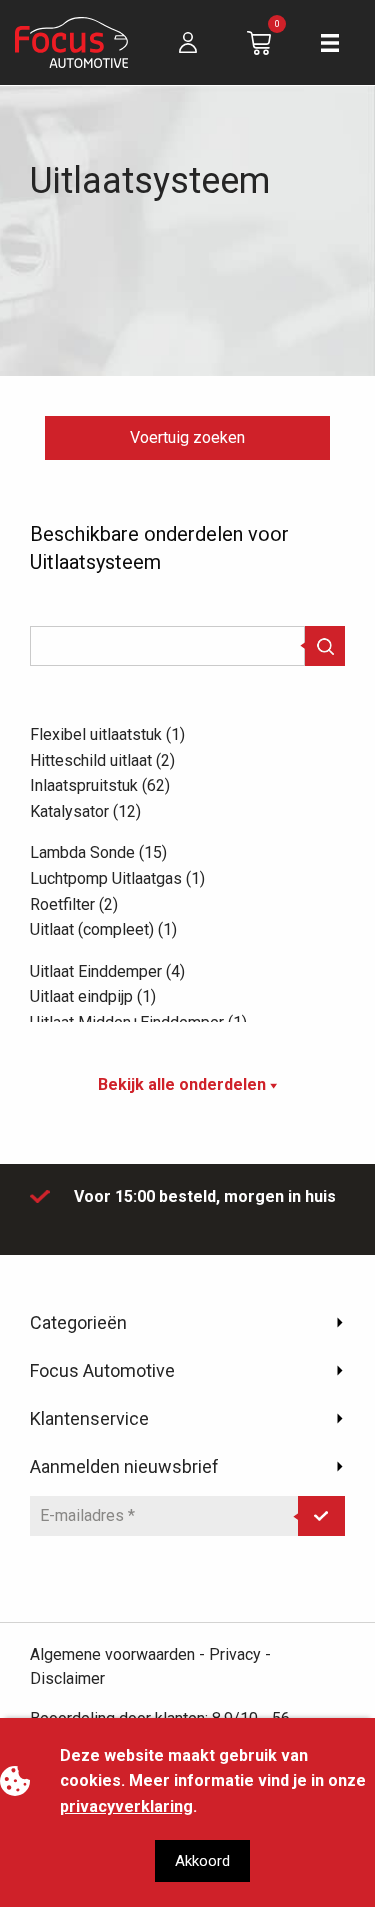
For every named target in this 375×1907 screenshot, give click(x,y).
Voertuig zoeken (187, 437)
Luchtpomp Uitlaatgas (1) (117, 878)
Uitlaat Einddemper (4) (107, 971)
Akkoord (202, 1861)
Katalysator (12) (85, 811)
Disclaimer (67, 1678)
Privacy (235, 1654)
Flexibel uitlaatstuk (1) (107, 734)
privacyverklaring (126, 1806)
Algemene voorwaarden (112, 1654)
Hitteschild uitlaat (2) (102, 760)
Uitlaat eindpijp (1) (93, 996)
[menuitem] (188, 42)
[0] (259, 41)
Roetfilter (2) (74, 904)
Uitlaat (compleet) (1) (103, 929)
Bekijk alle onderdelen (184, 1084)
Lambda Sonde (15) (98, 852)
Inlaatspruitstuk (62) (100, 785)
